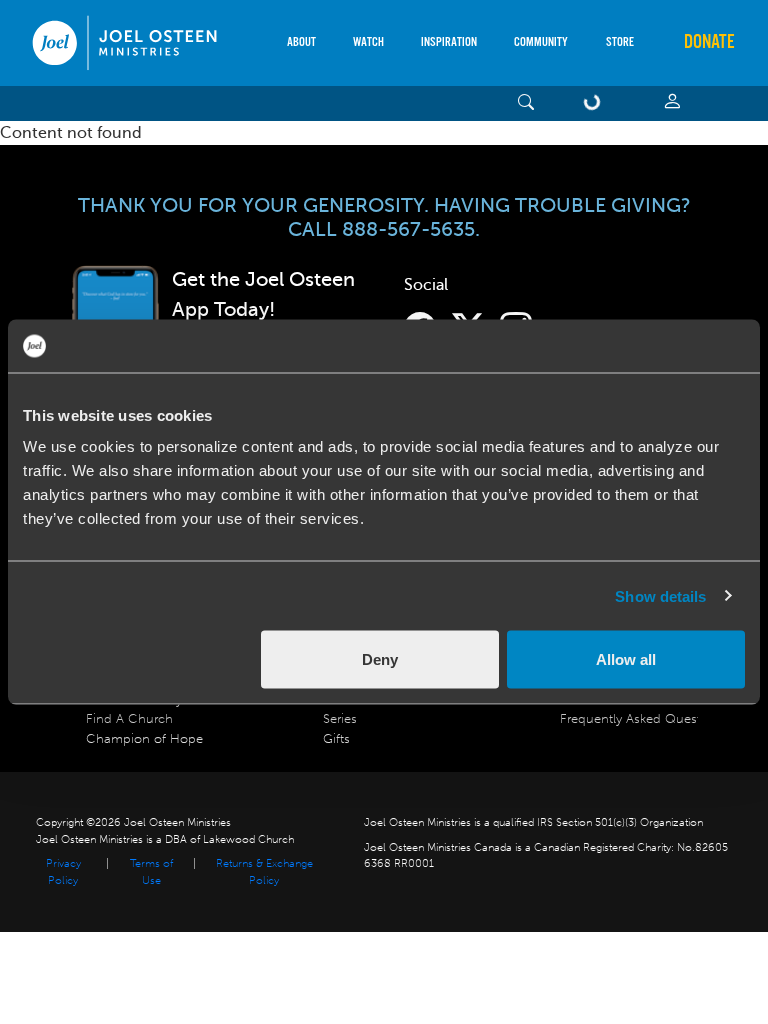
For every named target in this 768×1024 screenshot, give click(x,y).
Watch (368, 42)
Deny (380, 659)
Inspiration (449, 42)
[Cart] (596, 103)
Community (541, 42)
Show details (660, 595)
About (301, 42)
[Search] (526, 103)
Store (620, 42)
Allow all (626, 659)
